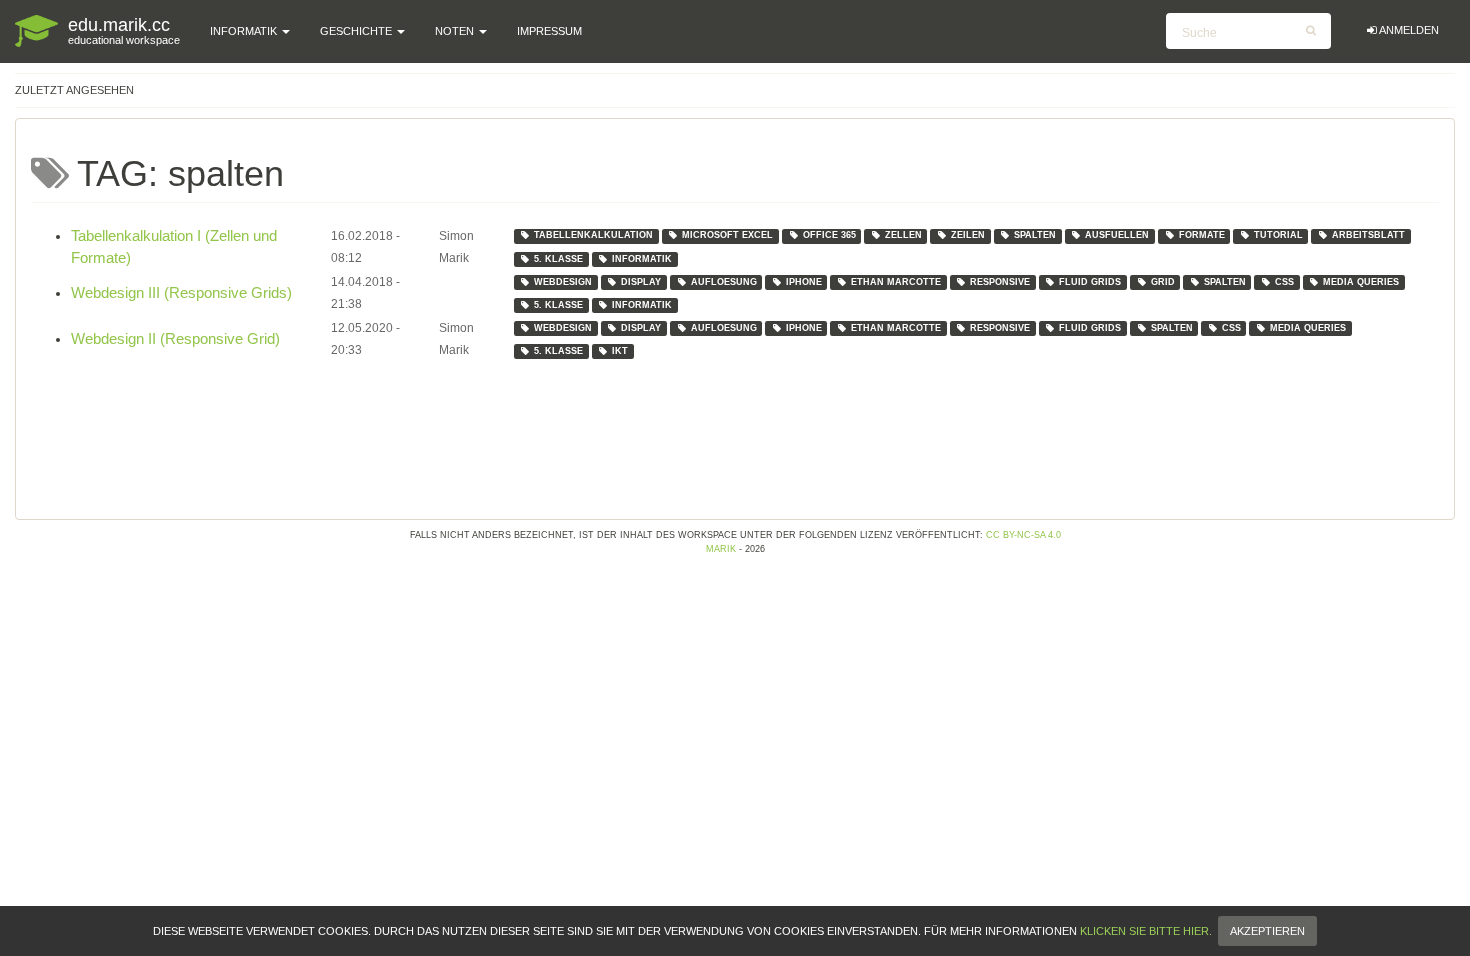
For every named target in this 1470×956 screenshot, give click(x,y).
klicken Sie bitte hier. (1146, 931)
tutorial (1278, 235)
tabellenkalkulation (593, 235)
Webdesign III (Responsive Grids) (181, 293)
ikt (620, 351)
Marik (721, 549)
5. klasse (558, 259)
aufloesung (724, 282)
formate (1202, 235)
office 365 (829, 235)
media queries (1361, 282)
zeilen (968, 235)
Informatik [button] (245, 31)
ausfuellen (1117, 235)
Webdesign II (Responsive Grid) (175, 339)
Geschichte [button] (357, 31)
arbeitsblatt (1368, 235)
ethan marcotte (896, 282)
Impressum (549, 31)
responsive (1000, 282)
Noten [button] (456, 31)
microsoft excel (727, 235)
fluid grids (1090, 282)
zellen (903, 235)
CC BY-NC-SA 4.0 (1023, 535)
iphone (804, 282)
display (641, 282)
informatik (642, 259)
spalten (1035, 235)
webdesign (563, 282)
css (1284, 282)
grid (1163, 282)
